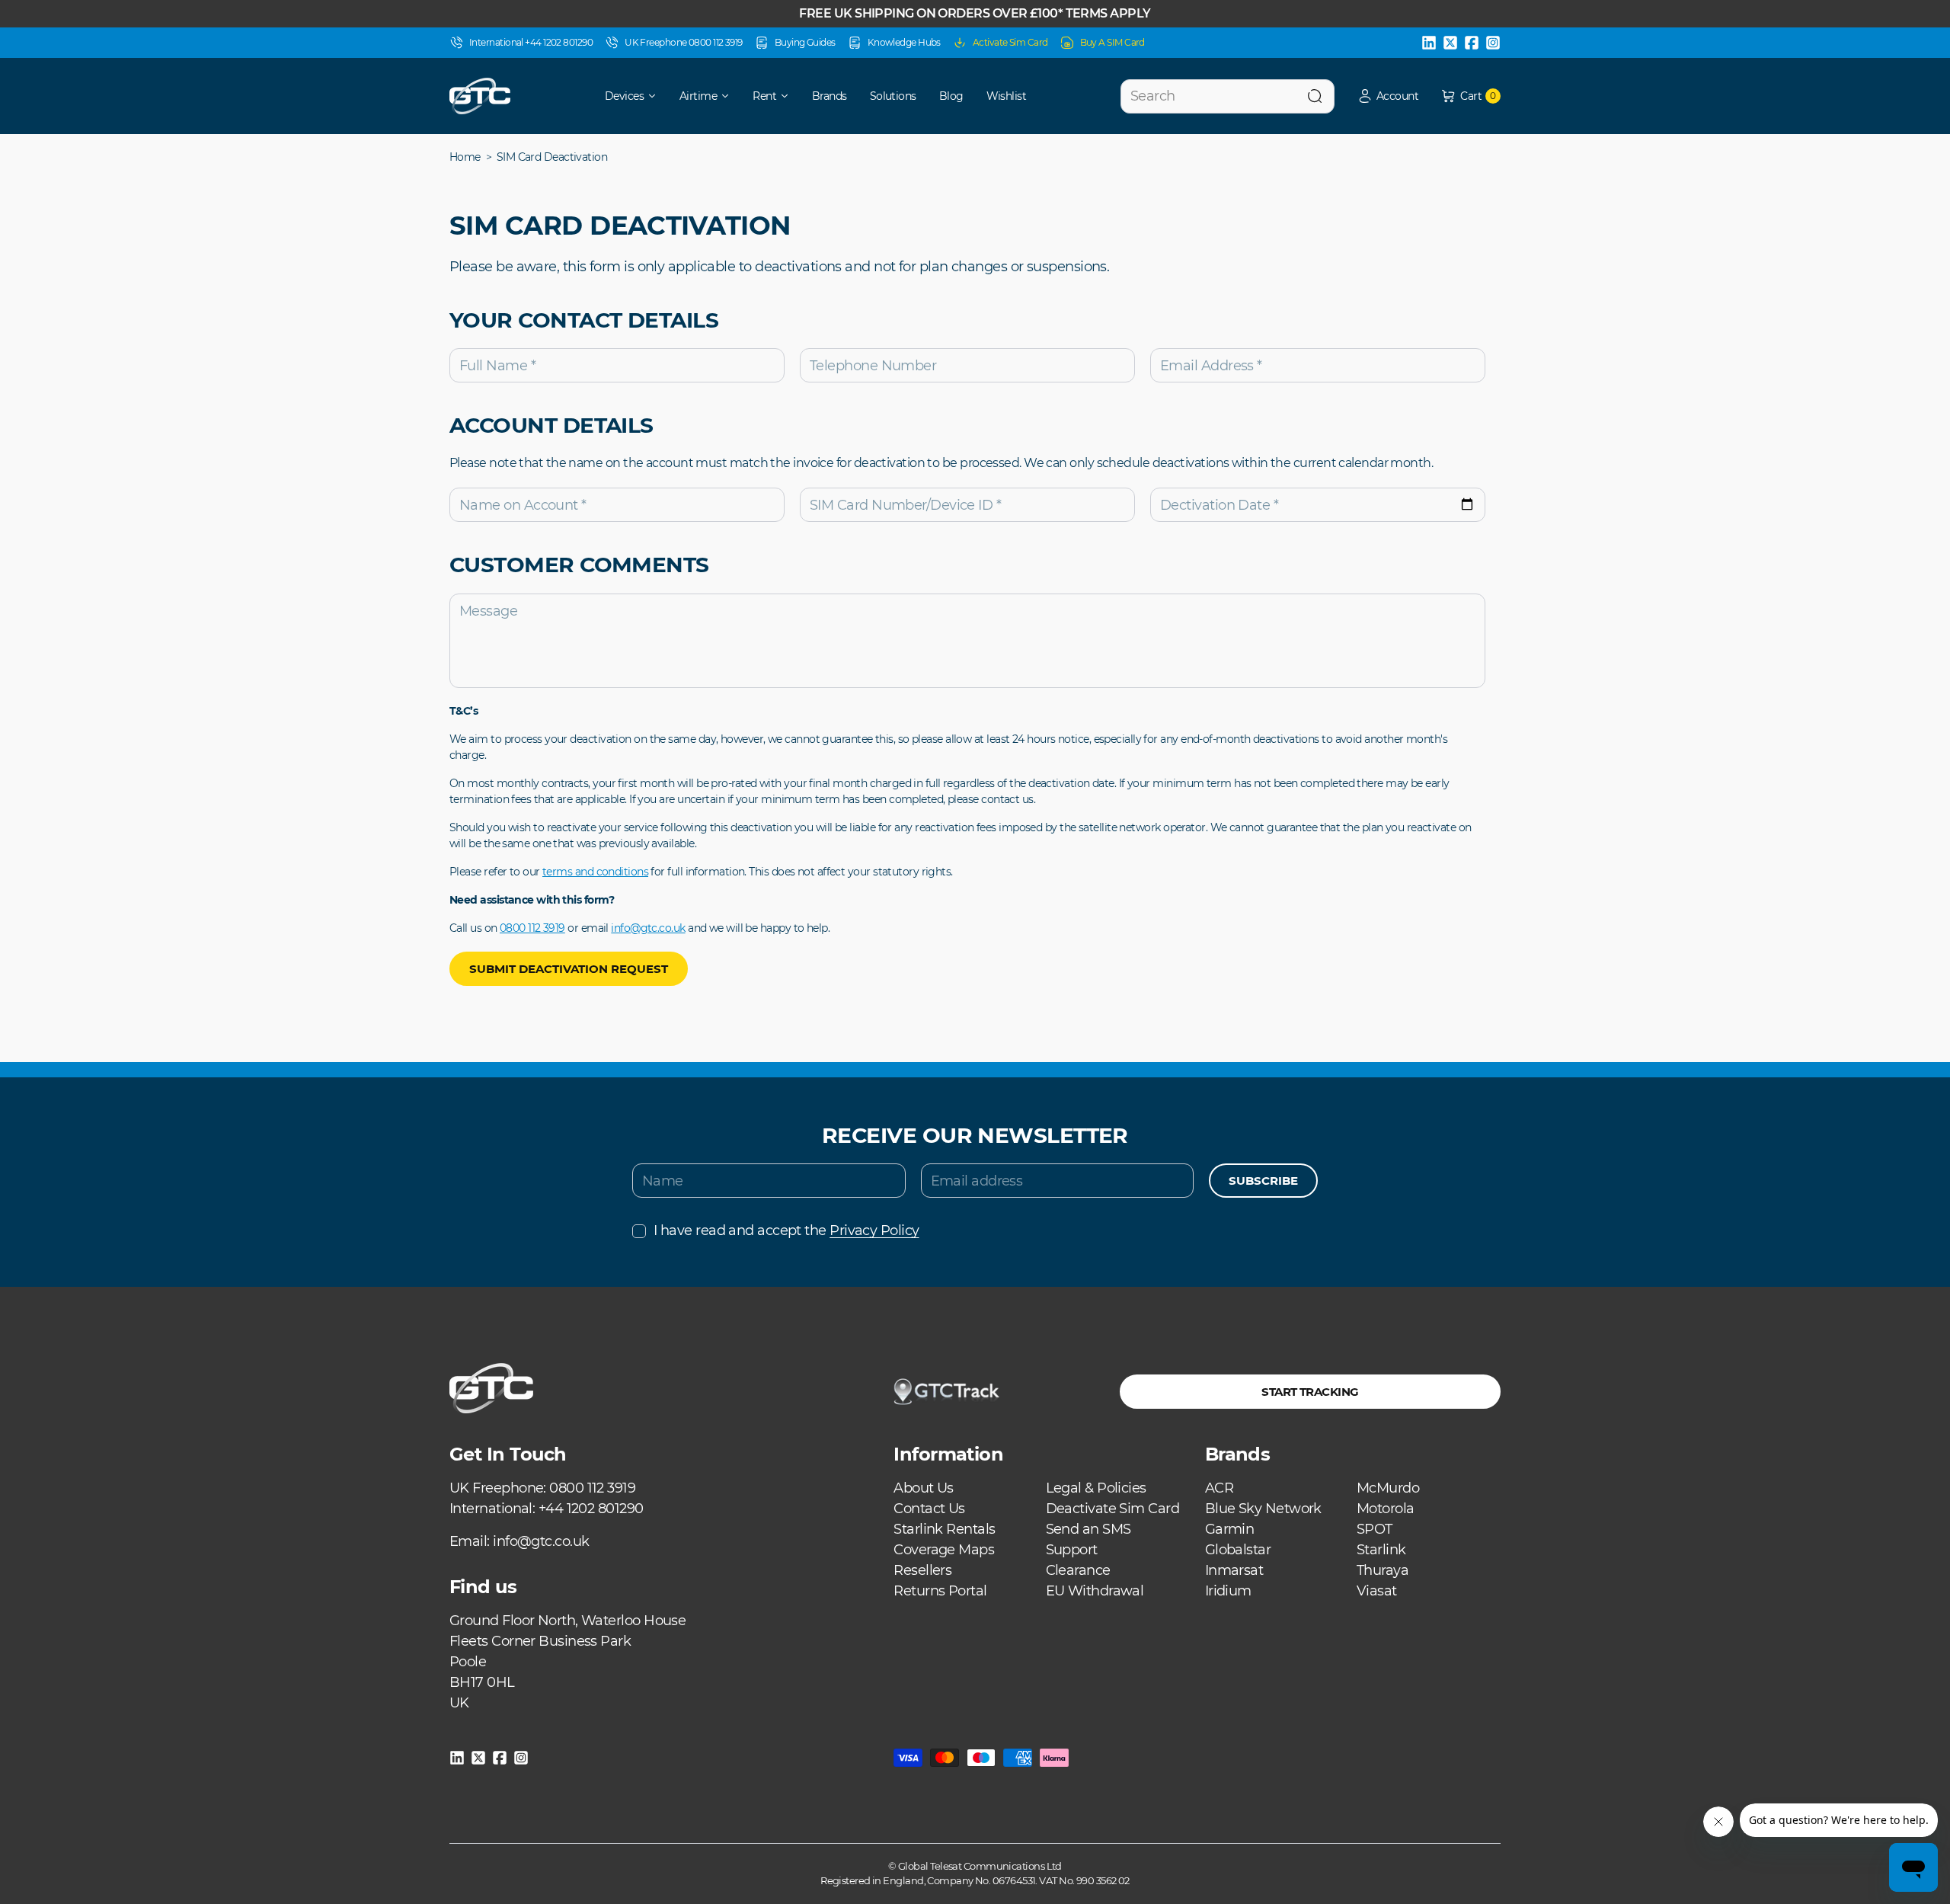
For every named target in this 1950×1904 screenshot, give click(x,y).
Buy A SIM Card (1112, 42)
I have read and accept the (786, 1230)
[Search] (1315, 96)
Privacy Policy (874, 1230)
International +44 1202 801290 (531, 42)
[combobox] (1228, 96)
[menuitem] (620, 96)
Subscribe (1263, 1181)
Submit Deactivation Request (569, 969)
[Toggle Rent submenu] (790, 96)
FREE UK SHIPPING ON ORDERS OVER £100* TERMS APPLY (975, 13)
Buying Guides (805, 42)
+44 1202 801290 (591, 1509)
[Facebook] (1472, 43)
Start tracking (1310, 1392)
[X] (1450, 43)
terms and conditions (595, 872)
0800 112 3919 (532, 928)
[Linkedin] (1429, 43)
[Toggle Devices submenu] (657, 96)
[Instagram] (1493, 43)
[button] (1388, 96)
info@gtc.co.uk (648, 928)
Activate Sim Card (1010, 42)
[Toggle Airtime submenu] (730, 96)
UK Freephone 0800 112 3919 (684, 42)
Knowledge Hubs (904, 42)
